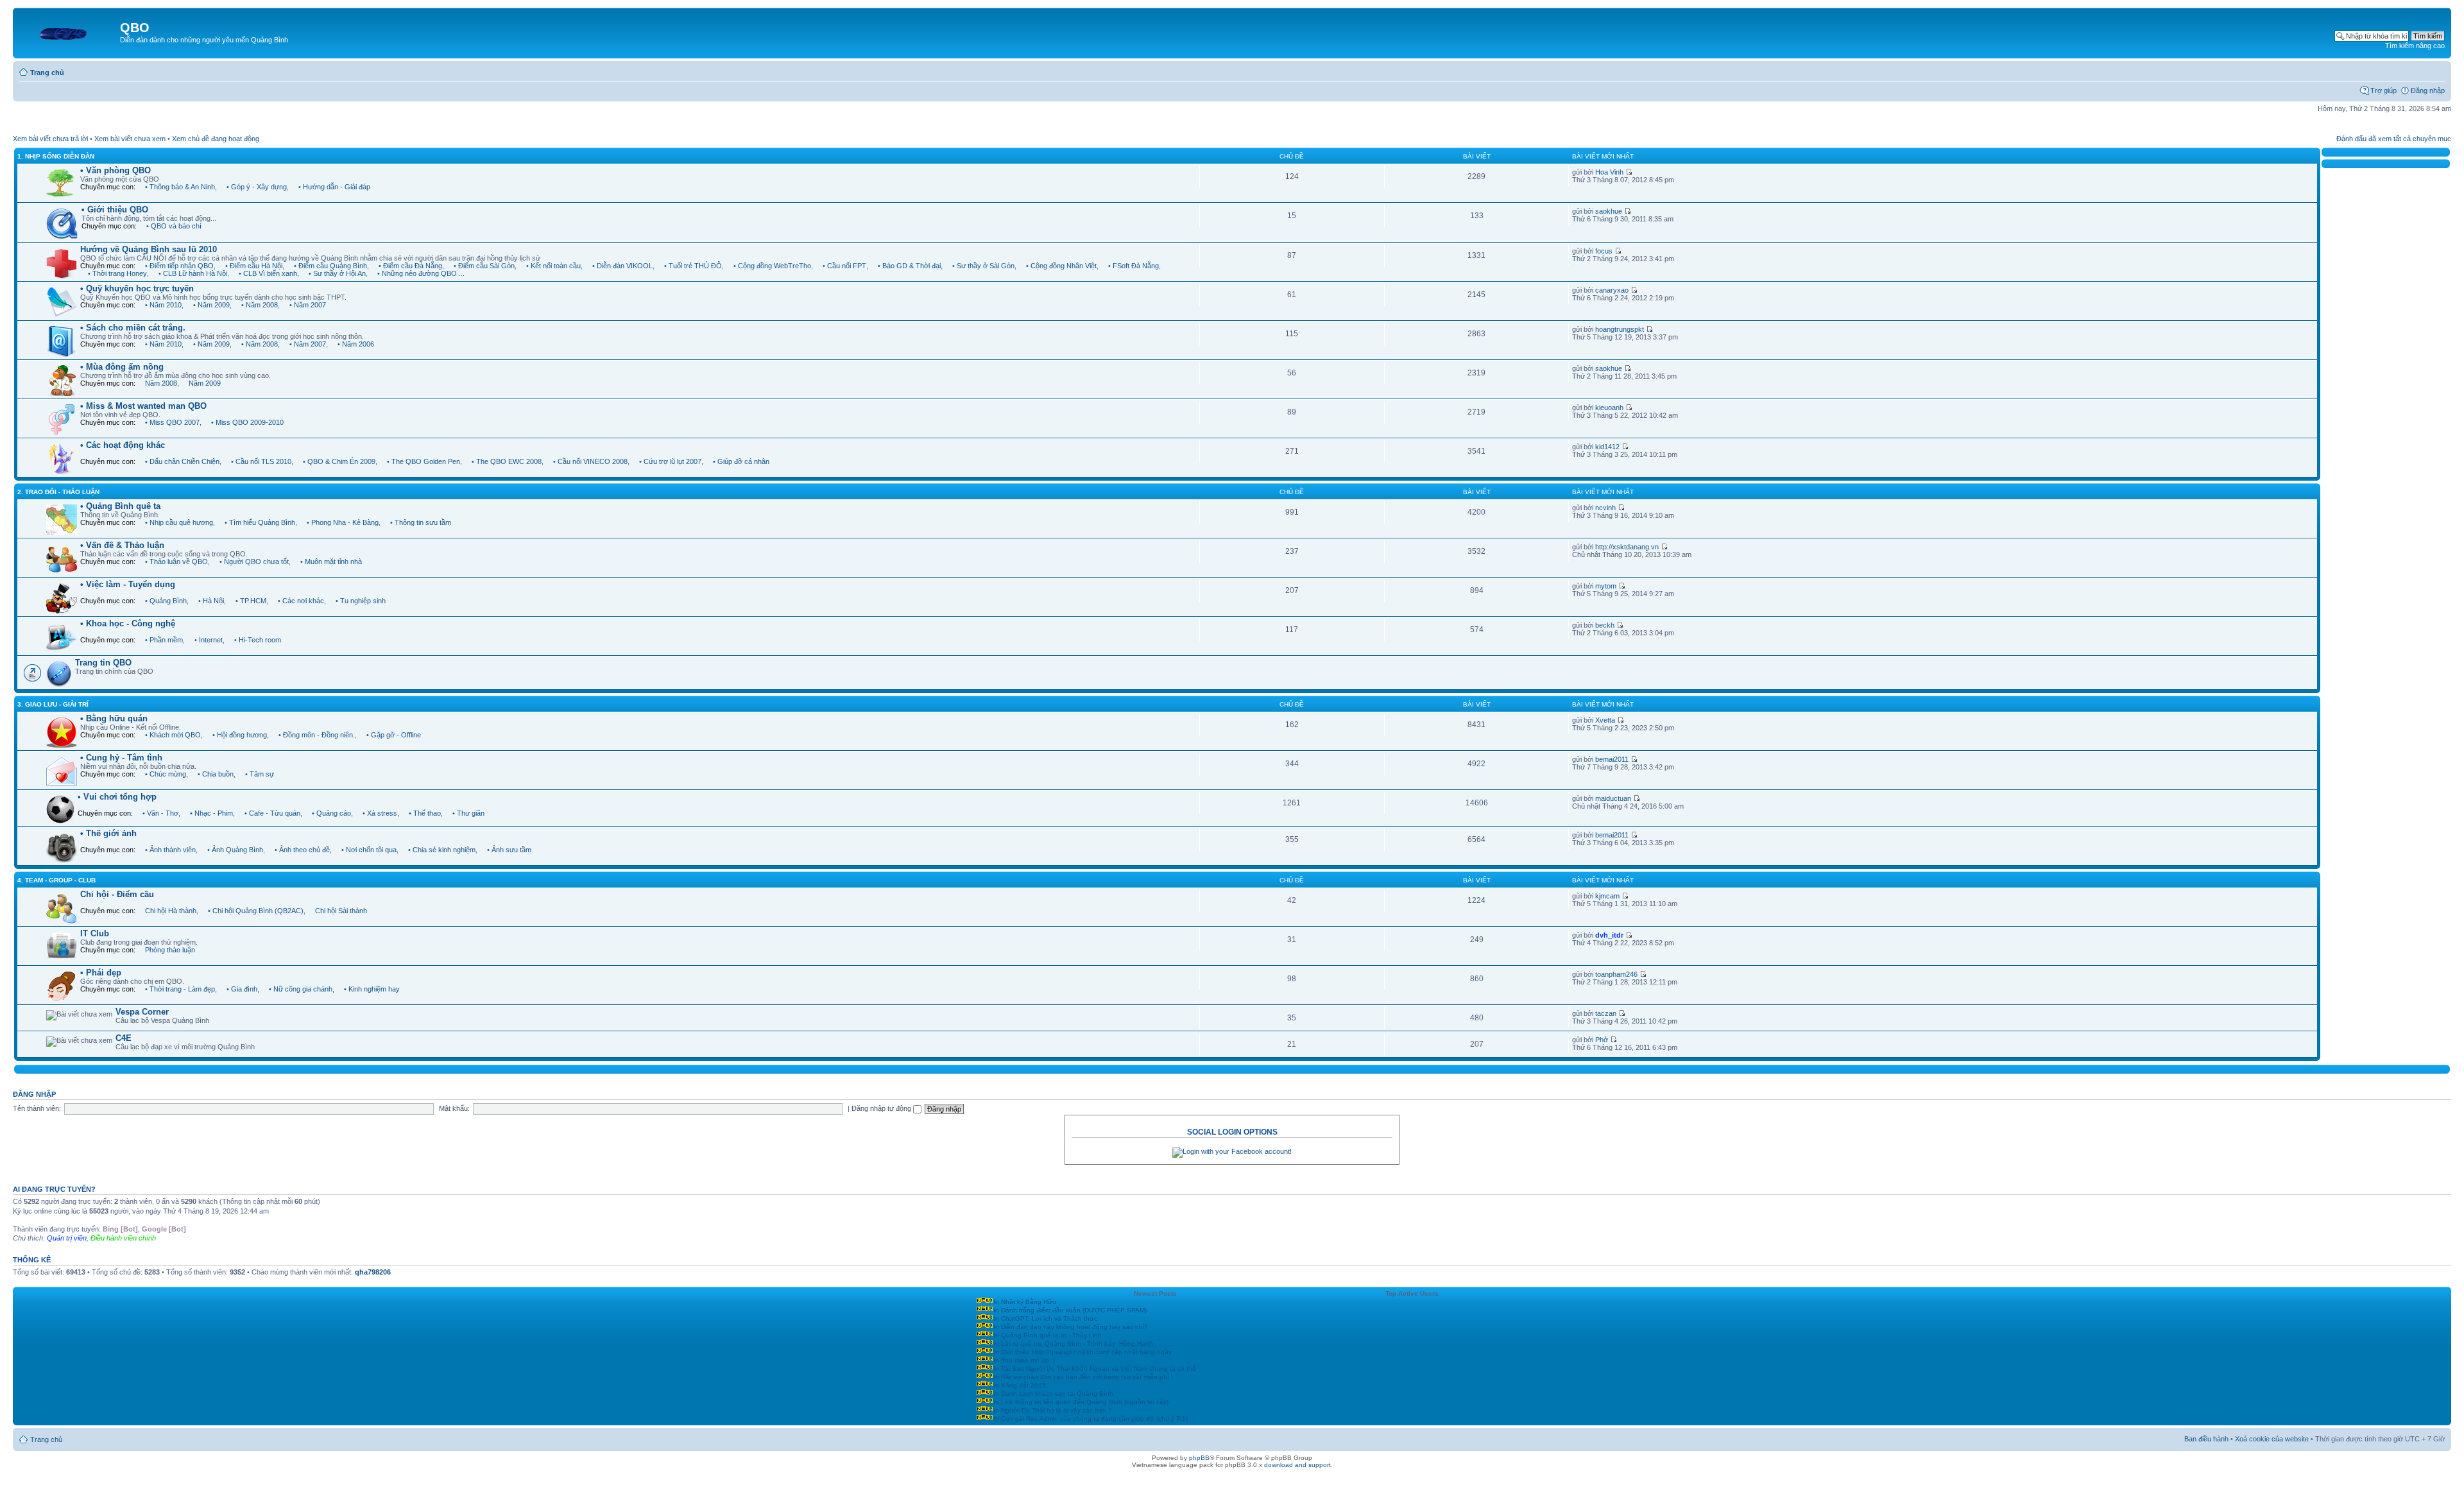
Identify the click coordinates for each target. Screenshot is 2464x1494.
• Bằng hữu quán (114, 718)
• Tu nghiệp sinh (361, 601)
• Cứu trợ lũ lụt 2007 (670, 461)
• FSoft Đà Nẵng (1134, 266)
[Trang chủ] (68, 31)
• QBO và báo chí (174, 226)
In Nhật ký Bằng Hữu (1025, 1302)
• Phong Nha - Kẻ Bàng (343, 522)
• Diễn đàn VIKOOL (622, 266)
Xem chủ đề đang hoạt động (216, 139)
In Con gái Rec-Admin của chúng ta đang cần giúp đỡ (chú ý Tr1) (1091, 1419)
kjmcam (1607, 896)
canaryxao (1612, 290)
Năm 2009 (205, 383)
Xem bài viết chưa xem (130, 139)
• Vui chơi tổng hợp (117, 797)
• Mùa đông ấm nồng (122, 367)
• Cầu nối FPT (844, 266)
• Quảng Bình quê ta (120, 506)
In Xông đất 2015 (1020, 1385)
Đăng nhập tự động (882, 1108)
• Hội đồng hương (240, 735)
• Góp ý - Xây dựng (257, 187)
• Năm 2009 (211, 305)
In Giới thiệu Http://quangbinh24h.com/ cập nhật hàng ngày (1082, 1352)
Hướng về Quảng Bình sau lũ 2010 (149, 249)
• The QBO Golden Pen (424, 461)
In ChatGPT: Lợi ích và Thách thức (1045, 1318)
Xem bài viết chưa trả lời (50, 139)
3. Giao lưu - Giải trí (53, 704)
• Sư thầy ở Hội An (337, 273)
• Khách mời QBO (173, 735)
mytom (1606, 586)
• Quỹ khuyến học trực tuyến (137, 288)
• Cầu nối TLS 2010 (261, 461)
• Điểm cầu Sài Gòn (484, 266)
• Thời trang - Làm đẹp (180, 989)
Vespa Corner (142, 1012)
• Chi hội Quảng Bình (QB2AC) (256, 911)
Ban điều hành (2206, 1439)
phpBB (1199, 1458)
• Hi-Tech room (258, 640)
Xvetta (1605, 720)
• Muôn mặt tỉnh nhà (331, 562)
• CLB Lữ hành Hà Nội (193, 273)
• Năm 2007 (308, 305)
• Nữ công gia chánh (301, 989)
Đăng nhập (2428, 90)
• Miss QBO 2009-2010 (247, 422)
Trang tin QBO (103, 663)
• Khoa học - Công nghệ (128, 623)
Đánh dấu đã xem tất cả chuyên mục (2394, 139)
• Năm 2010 (163, 305)
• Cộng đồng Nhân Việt (1061, 266)
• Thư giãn (468, 813)
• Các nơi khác (301, 601)
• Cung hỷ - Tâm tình (121, 758)
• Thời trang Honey (117, 273)
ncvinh (1605, 508)
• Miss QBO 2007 (172, 422)
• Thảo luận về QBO (176, 562)
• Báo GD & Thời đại (909, 266)
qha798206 (373, 1272)
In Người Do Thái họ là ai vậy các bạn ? (1053, 1410)
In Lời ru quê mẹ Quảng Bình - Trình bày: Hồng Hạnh (1073, 1344)
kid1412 (1607, 447)
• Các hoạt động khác (123, 445)
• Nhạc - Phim (211, 813)
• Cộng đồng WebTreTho (772, 266)
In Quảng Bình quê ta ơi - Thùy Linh (1048, 1335)
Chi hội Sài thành (341, 911)
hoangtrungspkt (1620, 329)
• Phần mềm (164, 640)
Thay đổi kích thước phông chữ (2435, 70)
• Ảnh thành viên (170, 850)
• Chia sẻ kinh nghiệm (442, 850)
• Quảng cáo (331, 813)
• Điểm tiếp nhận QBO (179, 266)
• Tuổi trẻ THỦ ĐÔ (693, 266)
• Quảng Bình (166, 601)
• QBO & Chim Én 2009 (339, 461)
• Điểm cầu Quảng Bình (330, 266)
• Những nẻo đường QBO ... (421, 273)
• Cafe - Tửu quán (272, 813)
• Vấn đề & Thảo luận (122, 545)
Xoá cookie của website (2272, 1439)
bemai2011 (1612, 759)
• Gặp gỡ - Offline (394, 735)
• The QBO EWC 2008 (507, 461)
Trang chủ (47, 73)
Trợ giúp (2383, 90)
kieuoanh (1609, 408)
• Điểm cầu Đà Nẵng (410, 266)
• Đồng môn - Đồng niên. (317, 735)
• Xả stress (380, 813)
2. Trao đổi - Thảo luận (58, 492)
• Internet (209, 640)
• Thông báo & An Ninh (180, 187)
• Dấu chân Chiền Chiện (182, 461)
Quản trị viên (67, 1238)
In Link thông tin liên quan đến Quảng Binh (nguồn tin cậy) (1081, 1402)
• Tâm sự (260, 774)
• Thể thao (425, 813)
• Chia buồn (216, 774)
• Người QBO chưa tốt (254, 562)
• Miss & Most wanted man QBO (143, 406)
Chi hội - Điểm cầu (117, 894)
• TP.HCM (251, 601)
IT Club (95, 933)
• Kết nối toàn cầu (553, 266)
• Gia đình (242, 989)
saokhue (1609, 211)
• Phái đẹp (101, 973)
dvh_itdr (1609, 935)
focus (1604, 251)
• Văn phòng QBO (116, 170)
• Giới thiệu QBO (115, 210)
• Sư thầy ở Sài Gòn (983, 266)
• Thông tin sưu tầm (421, 522)
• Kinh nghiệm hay (372, 989)
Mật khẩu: (454, 1108)
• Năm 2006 (356, 344)
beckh (1605, 625)
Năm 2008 (161, 383)
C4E (124, 1038)
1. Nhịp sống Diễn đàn (56, 156)
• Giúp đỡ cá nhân (741, 461)
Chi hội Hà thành (171, 911)
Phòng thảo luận (170, 950)
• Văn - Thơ (160, 813)
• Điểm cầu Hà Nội (254, 266)
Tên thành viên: (37, 1108)
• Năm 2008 (260, 305)
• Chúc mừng (166, 774)
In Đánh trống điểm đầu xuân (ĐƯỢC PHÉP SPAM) (1070, 1310)
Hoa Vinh (1609, 172)
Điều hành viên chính (123, 1238)
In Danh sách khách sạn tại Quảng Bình (1053, 1394)
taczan (1606, 1013)
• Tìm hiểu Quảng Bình (260, 522)
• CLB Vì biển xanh (268, 273)
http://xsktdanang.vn (1627, 547)
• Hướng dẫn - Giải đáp (334, 187)
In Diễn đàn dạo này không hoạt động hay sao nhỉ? (1071, 1327)
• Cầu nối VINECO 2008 (590, 461)
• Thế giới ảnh (108, 833)
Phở (1602, 1040)
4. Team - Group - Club (56, 880)
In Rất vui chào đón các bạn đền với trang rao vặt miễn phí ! (1083, 1377)
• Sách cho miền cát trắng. (133, 328)
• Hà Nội (211, 601)
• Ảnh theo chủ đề (302, 850)
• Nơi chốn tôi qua (369, 850)
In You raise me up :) (1024, 1360)
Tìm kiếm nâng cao (2415, 46)
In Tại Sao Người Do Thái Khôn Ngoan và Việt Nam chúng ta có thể (1095, 1369)
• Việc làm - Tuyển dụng (128, 584)
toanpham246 (1616, 974)
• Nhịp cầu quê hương (179, 522)
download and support (1297, 1465)
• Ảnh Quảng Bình (235, 850)
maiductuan (1613, 798)
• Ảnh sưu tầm (509, 850)
